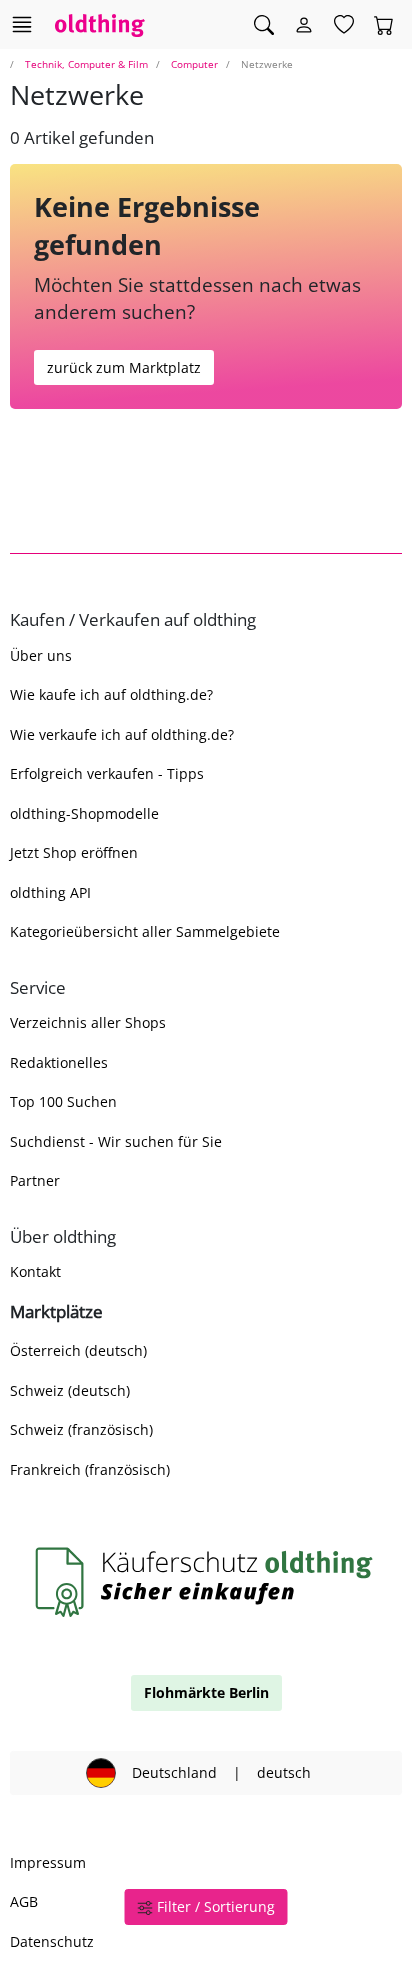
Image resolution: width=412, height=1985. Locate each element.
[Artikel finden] (264, 25)
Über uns (41, 655)
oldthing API (50, 892)
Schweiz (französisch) (81, 1429)
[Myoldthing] (304, 25)
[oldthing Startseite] (100, 24)
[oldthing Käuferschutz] (206, 1582)
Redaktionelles (59, 1062)
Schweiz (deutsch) (70, 1390)
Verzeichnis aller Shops (88, 1022)
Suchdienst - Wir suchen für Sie (116, 1141)
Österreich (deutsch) (78, 1350)
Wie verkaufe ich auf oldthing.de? (122, 734)
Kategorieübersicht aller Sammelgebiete (145, 931)
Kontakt (35, 1271)
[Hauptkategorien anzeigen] (21, 24)
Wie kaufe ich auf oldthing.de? (111, 694)
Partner (35, 1180)
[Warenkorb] (384, 25)
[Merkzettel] (344, 25)
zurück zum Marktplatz (124, 367)
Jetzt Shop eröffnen (74, 852)
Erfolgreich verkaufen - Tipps (107, 773)
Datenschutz (52, 1941)
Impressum (48, 1862)
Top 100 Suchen (63, 1101)
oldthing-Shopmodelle (84, 813)
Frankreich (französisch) (90, 1469)
